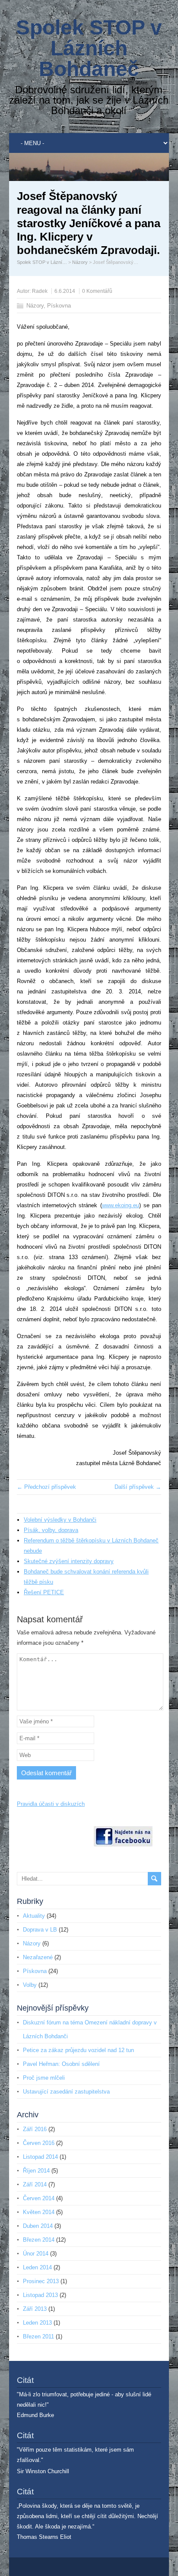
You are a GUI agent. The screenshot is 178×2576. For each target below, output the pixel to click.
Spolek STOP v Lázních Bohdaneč (89, 48)
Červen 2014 (39, 2198)
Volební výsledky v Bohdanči (60, 1520)
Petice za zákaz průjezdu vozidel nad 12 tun (78, 2050)
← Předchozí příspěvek (46, 1487)
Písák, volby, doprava (51, 1530)
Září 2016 (35, 2129)
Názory (80, 262)
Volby (30, 1985)
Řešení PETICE (44, 1592)
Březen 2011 (38, 2336)
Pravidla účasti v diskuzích (51, 1804)
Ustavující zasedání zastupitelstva (66, 2092)
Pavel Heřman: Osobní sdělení (61, 2064)
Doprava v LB (40, 1930)
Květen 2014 (39, 2212)
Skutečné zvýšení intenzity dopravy (69, 1561)
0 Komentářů (97, 291)
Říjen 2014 (36, 2171)
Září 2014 (35, 2184)
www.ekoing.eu (121, 1205)
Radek (40, 291)
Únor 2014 (36, 2254)
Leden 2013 (37, 2323)
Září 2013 (35, 2309)
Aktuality (34, 1916)
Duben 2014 (38, 2226)
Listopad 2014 (40, 2157)
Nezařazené (38, 1957)
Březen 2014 (39, 2240)
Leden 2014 (37, 2267)
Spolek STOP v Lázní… (42, 262)
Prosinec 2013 (41, 2281)
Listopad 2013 (40, 2295)
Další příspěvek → (138, 1487)
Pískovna (59, 306)
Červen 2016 (39, 2143)
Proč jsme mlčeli (44, 2078)
